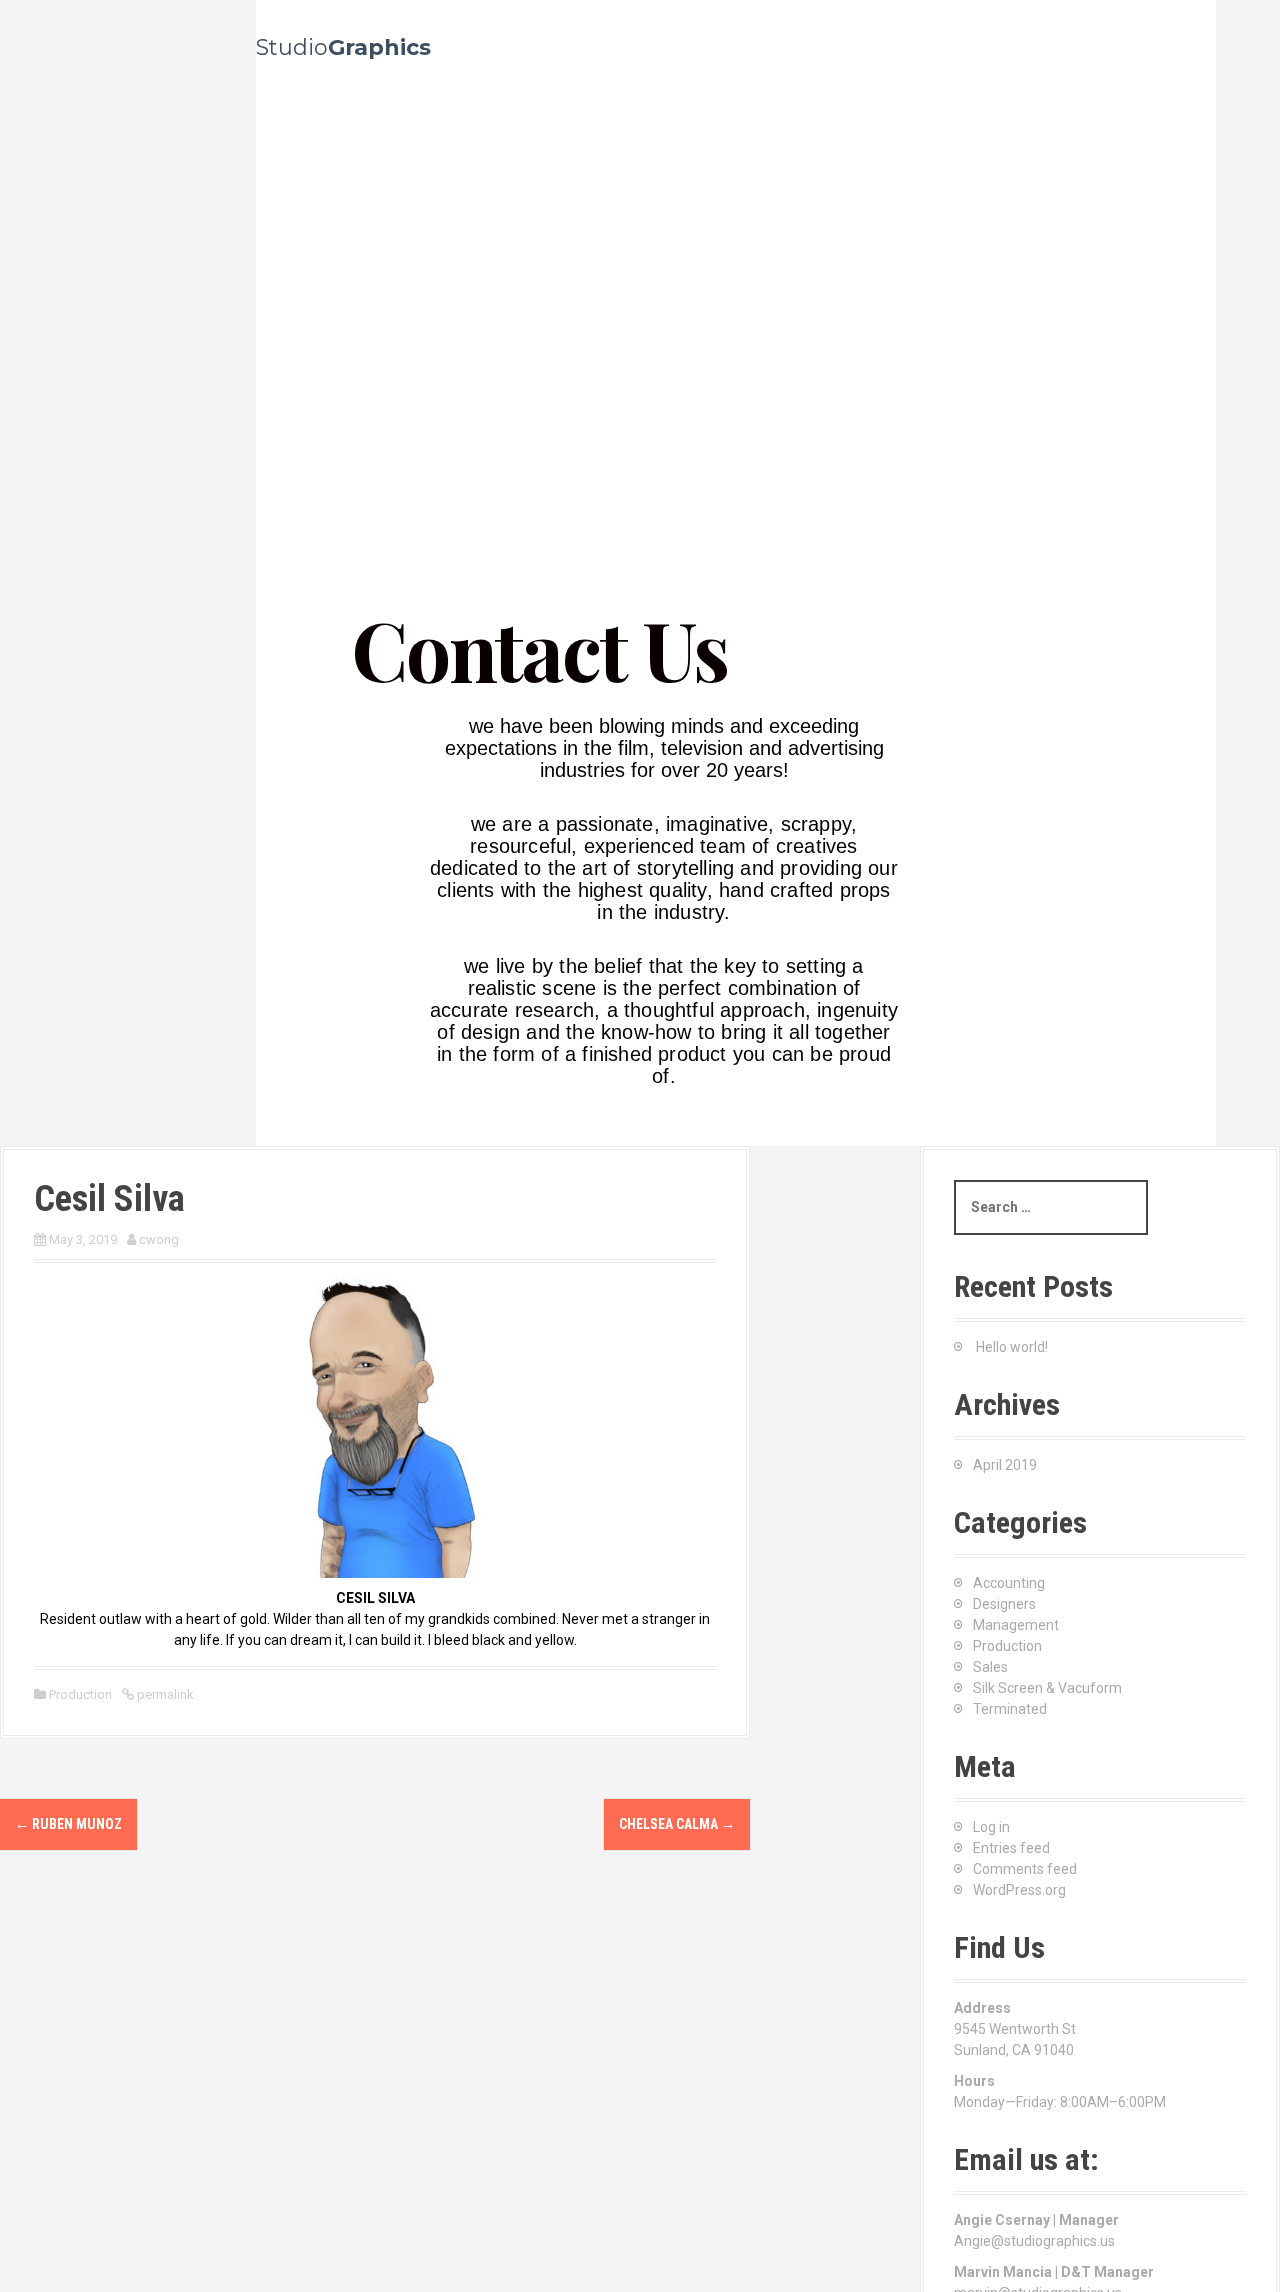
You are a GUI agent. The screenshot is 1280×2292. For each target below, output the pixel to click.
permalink (164, 1694)
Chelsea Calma (677, 1824)
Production (80, 1694)
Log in (991, 1827)
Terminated (1010, 1709)
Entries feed (1011, 1848)
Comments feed (1025, 1869)
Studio (343, 47)
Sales (990, 1667)
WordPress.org (1019, 1890)
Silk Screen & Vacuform (1047, 1688)
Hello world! (1012, 1347)
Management (1016, 1625)
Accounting (1009, 1583)
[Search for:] (1051, 1207)
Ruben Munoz (68, 1824)
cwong (159, 1239)
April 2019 (1005, 1465)
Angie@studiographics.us (1034, 2241)
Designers (1004, 1604)
